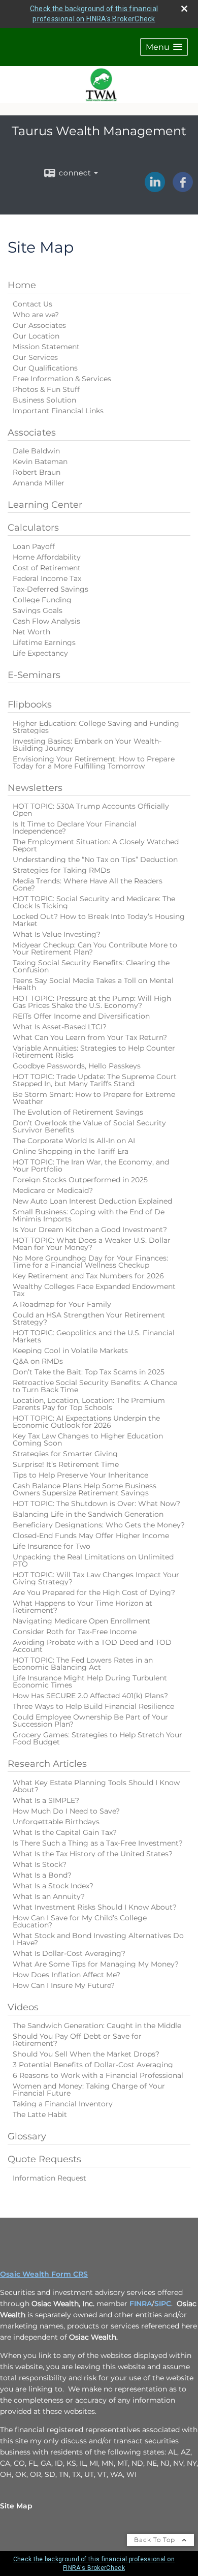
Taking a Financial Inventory (63, 2104)
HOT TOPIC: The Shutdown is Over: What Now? (96, 1504)
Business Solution (44, 400)
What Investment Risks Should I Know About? (95, 1907)
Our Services (35, 357)
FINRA (141, 2304)
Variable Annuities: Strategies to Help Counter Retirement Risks (94, 1052)
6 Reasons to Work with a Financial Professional (98, 2075)
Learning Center (45, 505)
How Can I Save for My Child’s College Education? (80, 1921)
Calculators (33, 528)
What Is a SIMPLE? (46, 1800)
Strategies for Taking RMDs (61, 870)
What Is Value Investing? (57, 934)
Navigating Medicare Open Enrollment (81, 1621)
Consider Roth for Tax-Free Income (75, 1632)
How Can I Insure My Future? (64, 1985)
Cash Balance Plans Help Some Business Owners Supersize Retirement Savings (85, 1489)
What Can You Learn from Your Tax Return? (90, 1037)
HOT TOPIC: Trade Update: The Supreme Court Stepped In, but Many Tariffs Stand (95, 1080)
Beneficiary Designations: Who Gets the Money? (99, 1525)
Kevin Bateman (40, 462)
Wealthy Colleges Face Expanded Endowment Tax (94, 1290)
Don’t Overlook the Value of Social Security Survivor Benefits (89, 1126)
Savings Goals (38, 610)
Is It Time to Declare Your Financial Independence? (75, 827)
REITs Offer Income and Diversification (81, 1016)
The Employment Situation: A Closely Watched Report (96, 845)
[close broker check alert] (184, 9)
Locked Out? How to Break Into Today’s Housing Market (99, 920)
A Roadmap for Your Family (62, 1304)
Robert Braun (37, 472)
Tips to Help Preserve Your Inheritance (80, 1475)
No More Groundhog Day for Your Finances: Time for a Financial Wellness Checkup (90, 1262)
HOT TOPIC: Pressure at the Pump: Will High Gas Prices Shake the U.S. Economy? (92, 1002)
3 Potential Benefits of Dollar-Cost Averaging (93, 2065)
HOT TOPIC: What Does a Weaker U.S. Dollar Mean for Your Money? (92, 1244)
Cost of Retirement (47, 568)
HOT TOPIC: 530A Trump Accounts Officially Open (91, 810)
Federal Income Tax (47, 578)
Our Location (36, 336)
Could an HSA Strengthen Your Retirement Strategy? (89, 1318)
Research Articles (47, 1764)
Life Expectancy (40, 653)
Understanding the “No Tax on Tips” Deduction (95, 860)
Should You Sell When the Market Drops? (86, 2054)
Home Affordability (47, 557)
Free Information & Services (62, 379)
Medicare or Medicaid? (53, 1190)
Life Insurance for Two (52, 1546)
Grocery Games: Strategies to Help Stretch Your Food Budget (97, 1738)
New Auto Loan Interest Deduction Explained (92, 1201)
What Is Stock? (40, 1864)
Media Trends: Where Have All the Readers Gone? (88, 884)
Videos (23, 2007)
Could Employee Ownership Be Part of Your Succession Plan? (90, 1721)
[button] (164, 47)
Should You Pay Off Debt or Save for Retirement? (77, 2040)
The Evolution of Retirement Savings (78, 1112)
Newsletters (35, 788)
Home (22, 285)
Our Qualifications (45, 368)
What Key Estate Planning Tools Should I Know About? (96, 1786)
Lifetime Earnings (44, 642)
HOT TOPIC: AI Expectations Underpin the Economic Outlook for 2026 (86, 1422)
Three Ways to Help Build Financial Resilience (93, 1706)
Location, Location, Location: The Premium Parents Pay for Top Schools (89, 1404)
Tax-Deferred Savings (51, 589)
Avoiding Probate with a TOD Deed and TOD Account (92, 1646)
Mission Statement (46, 347)
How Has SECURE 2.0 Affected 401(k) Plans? (90, 1696)
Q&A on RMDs (38, 1361)
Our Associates (39, 325)
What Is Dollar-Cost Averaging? (69, 1953)
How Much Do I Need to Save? (66, 1811)
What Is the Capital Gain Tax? (65, 1832)
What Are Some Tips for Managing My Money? (96, 1964)
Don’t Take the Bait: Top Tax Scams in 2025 (89, 1372)
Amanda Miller (39, 483)
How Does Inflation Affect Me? (67, 1975)
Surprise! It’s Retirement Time (66, 1464)
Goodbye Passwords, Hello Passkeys (77, 1066)
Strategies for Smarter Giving (65, 1454)
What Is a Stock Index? (53, 1886)
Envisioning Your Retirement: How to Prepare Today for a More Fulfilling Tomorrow (94, 762)
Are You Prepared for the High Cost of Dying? (94, 1592)
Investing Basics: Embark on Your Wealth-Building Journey (87, 745)
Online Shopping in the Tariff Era (71, 1151)
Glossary (27, 2136)
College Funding (42, 600)
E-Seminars (34, 675)
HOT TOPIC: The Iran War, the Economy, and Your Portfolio (91, 1166)
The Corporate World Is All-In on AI (74, 1141)
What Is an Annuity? (49, 1896)
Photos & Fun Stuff (46, 389)
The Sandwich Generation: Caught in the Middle (97, 2026)
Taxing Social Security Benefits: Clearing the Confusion (91, 966)
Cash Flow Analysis (46, 621)
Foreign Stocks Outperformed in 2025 (80, 1180)
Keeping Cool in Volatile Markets (70, 1351)
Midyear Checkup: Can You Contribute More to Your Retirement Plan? (95, 948)
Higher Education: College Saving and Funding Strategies (96, 727)
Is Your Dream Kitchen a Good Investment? (90, 1230)
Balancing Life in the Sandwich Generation (88, 1514)
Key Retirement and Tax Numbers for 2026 (88, 1276)
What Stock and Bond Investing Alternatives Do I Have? (98, 1939)
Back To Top (156, 2540)
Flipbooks (30, 704)
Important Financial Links (58, 411)
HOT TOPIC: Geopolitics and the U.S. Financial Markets (94, 1336)
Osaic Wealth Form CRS (44, 2274)
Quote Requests (44, 2159)
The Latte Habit (40, 2114)
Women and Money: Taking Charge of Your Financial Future (89, 2090)
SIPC (163, 2304)
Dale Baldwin (36, 451)
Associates (32, 433)
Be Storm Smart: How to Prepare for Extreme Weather (94, 1098)
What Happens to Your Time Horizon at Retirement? (82, 1607)
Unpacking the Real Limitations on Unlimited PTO (93, 1560)
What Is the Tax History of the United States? (93, 1854)
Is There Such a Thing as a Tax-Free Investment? (98, 1843)
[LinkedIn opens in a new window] (155, 189)
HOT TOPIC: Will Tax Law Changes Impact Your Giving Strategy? (96, 1578)
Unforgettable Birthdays (56, 1822)
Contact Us (32, 304)
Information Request (49, 2178)
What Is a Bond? (42, 1875)
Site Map (16, 2506)
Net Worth (31, 632)
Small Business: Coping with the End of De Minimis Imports (89, 1215)
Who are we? (36, 315)
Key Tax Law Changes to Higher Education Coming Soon (88, 1439)
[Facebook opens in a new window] (183, 189)
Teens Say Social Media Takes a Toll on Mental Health (93, 984)
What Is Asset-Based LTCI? (60, 1027)
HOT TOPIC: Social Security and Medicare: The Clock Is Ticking (94, 902)
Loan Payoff (34, 546)
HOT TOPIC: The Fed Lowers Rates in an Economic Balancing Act (83, 1664)
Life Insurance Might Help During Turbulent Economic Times (90, 1681)
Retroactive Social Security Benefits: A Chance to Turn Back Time (95, 1386)
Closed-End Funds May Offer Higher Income (91, 1536)
